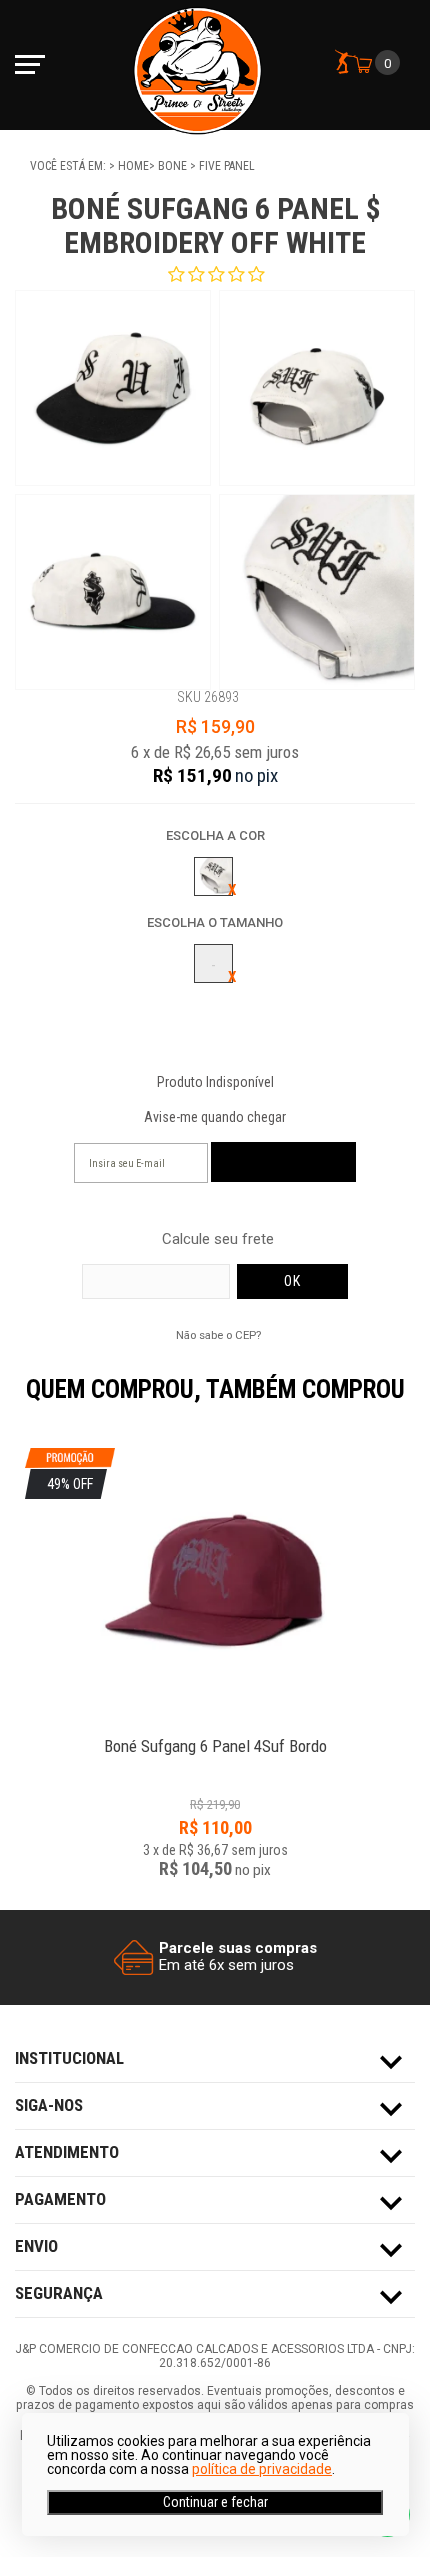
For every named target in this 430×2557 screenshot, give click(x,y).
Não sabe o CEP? (218, 1335)
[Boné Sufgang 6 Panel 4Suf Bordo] (215, 1735)
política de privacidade (262, 2469)
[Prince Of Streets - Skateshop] (197, 65)
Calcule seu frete (218, 1239)
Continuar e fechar (215, 2502)
